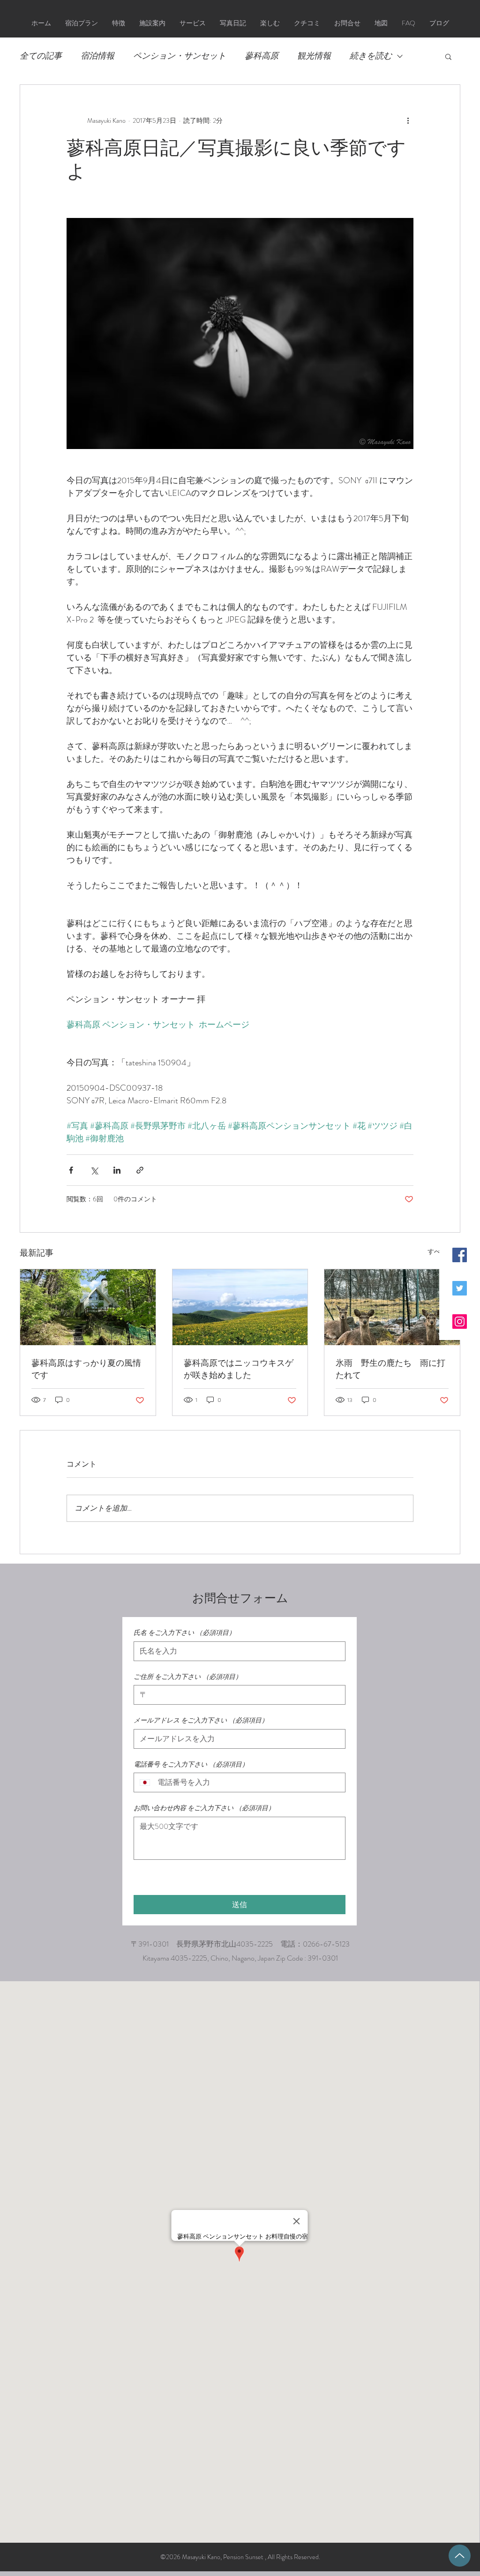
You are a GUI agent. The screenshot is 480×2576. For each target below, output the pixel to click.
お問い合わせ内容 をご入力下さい (204, 1808)
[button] (448, 56)
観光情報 (314, 56)
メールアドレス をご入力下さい (201, 1720)
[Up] (460, 2556)
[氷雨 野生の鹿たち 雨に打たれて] (392, 1307)
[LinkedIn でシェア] (117, 1170)
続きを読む (371, 56)
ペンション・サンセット (180, 56)
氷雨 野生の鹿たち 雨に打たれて (390, 1369)
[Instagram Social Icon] (460, 1322)
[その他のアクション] (408, 120)
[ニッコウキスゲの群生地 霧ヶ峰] (240, 1307)
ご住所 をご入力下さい (188, 1677)
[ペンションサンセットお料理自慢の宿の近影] (88, 1307)
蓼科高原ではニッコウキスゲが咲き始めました (239, 1369)
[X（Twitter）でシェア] (94, 1170)
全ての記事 (41, 56)
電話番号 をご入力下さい (191, 1764)
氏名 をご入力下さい (184, 1633)
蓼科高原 (262, 56)
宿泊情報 (97, 56)
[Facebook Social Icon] (460, 1255)
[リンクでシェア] (140, 1170)
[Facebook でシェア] (71, 1170)
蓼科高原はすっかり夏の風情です (86, 1369)
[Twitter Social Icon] (460, 1288)
